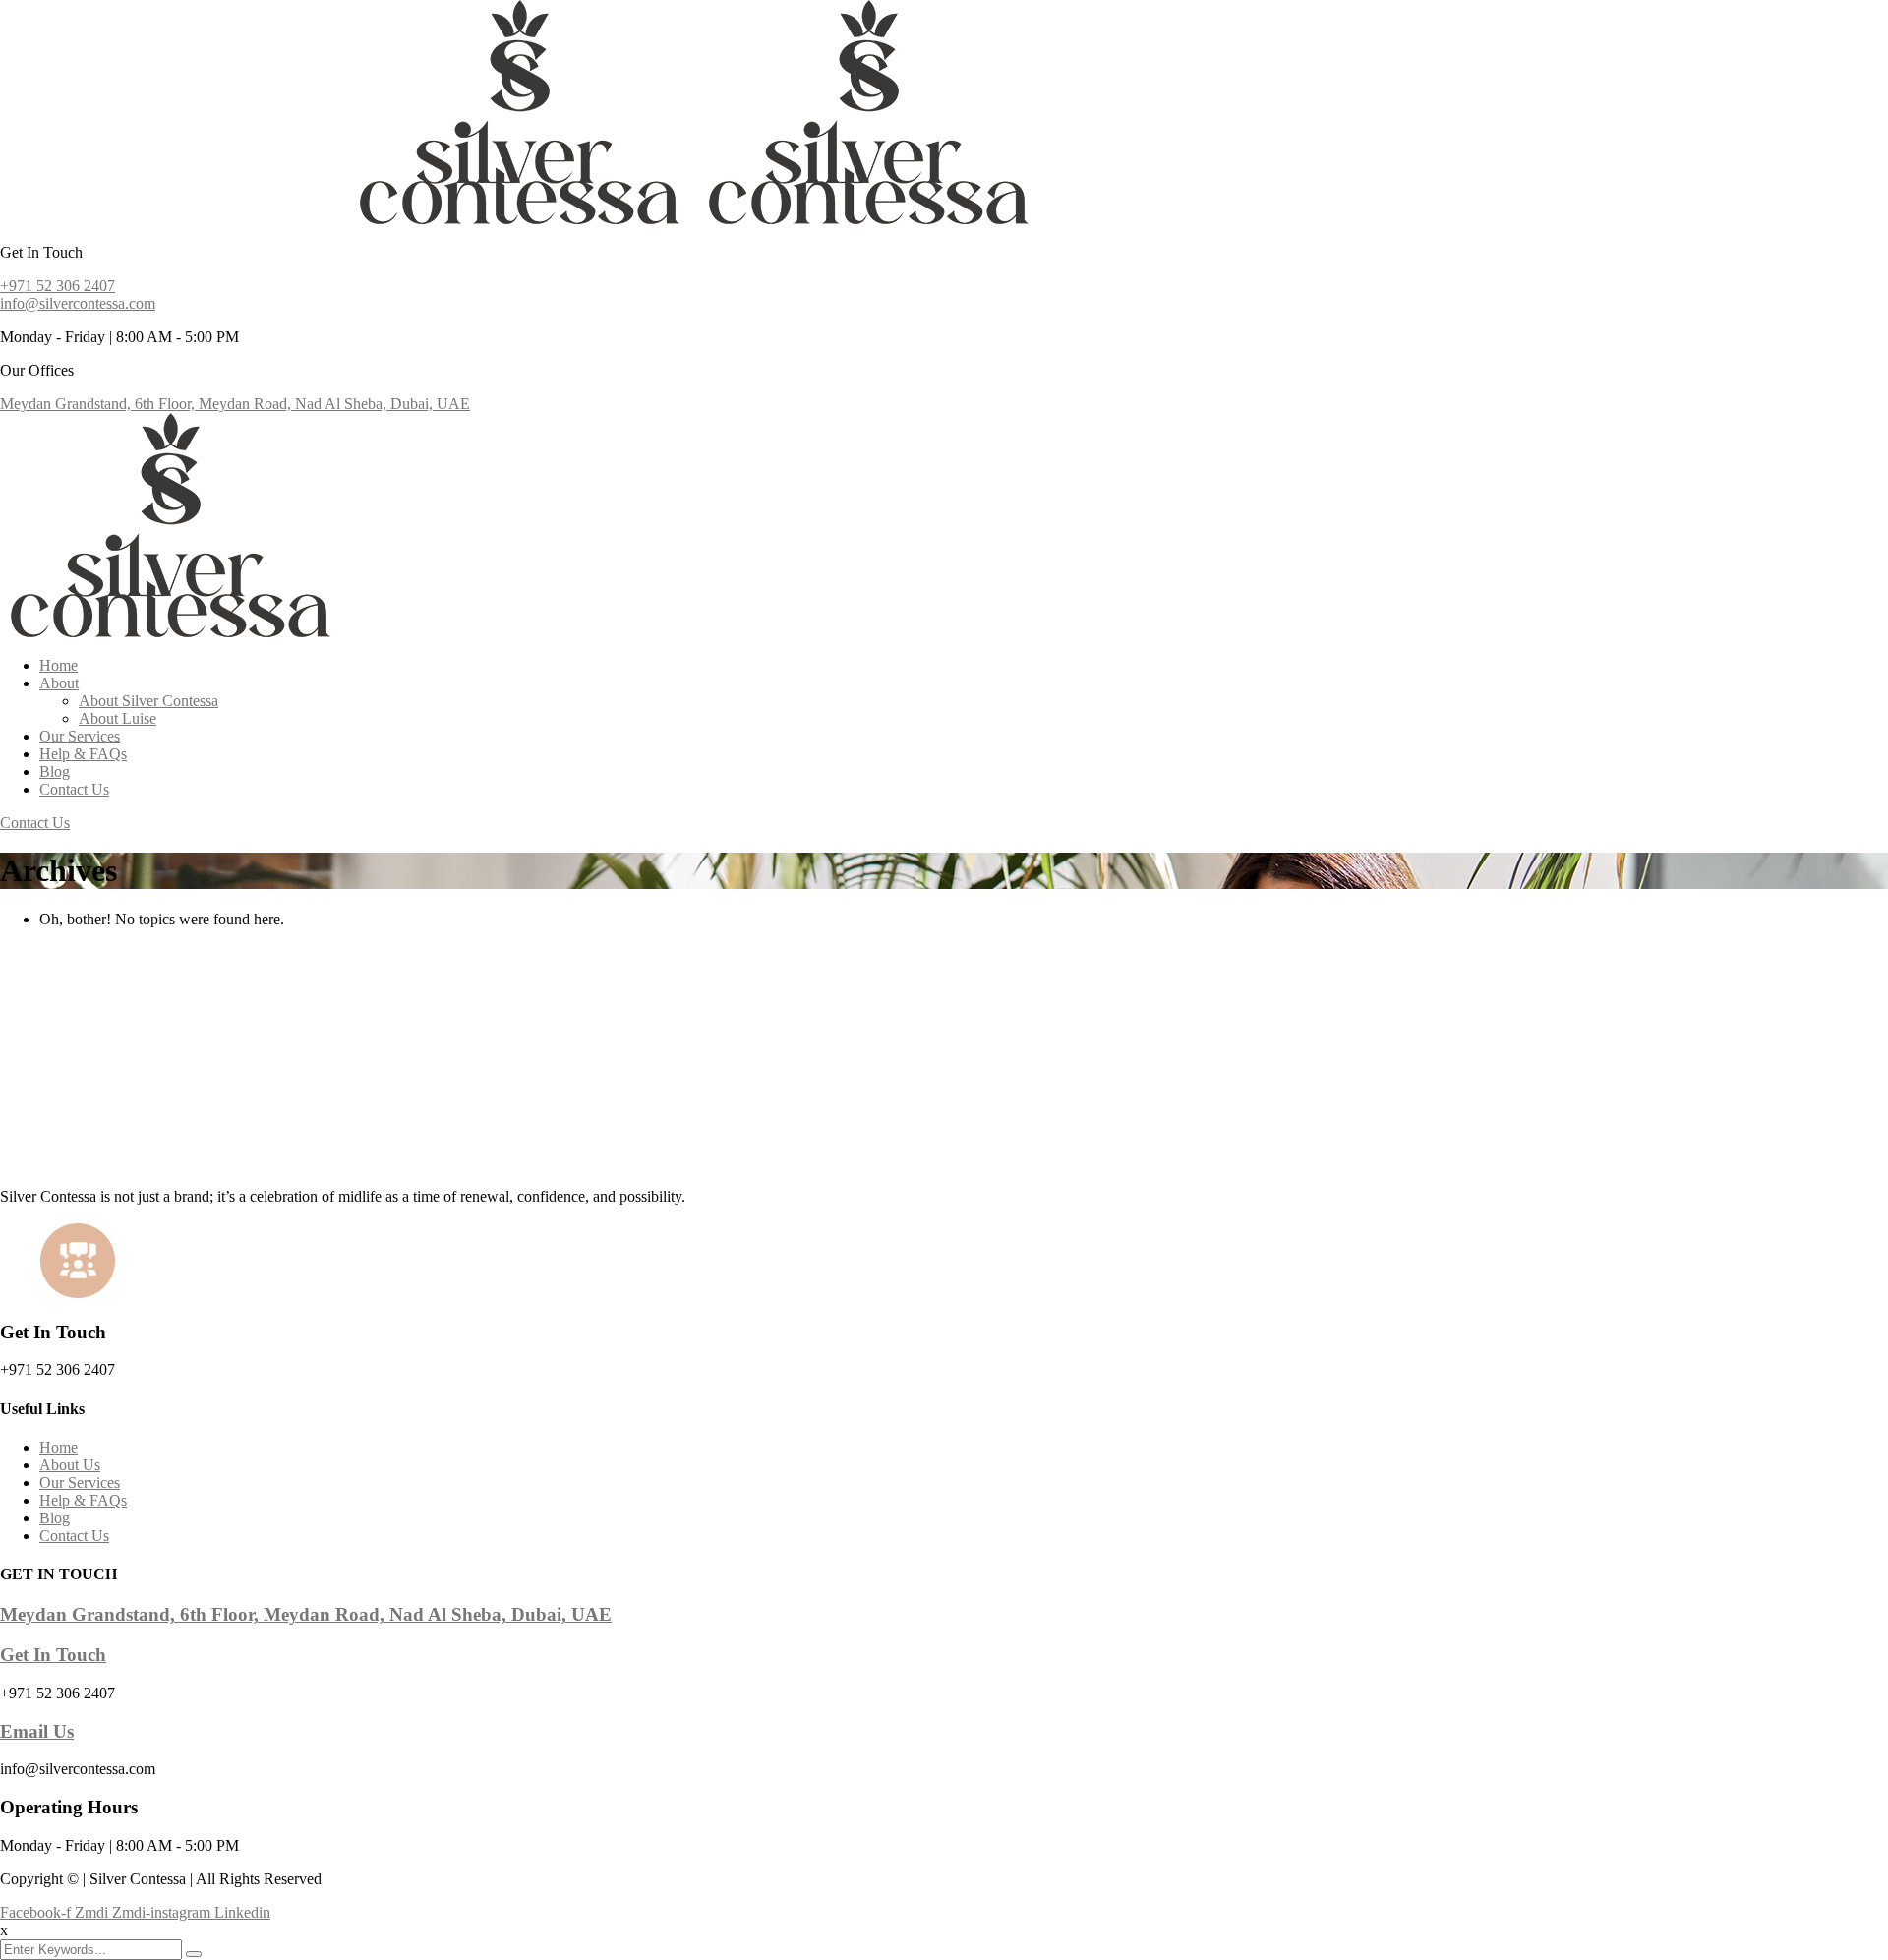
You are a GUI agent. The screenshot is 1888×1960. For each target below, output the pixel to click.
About (59, 683)
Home (59, 665)
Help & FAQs (83, 754)
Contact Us (74, 789)
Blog (55, 772)
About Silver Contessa (148, 701)
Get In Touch (53, 1655)
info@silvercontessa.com (78, 303)
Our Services (80, 736)
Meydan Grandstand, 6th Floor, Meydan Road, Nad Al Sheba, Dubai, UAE (235, 404)
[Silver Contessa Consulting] (175, 219)
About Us (70, 1465)
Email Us (37, 1731)
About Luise (118, 718)
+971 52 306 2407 (58, 286)
